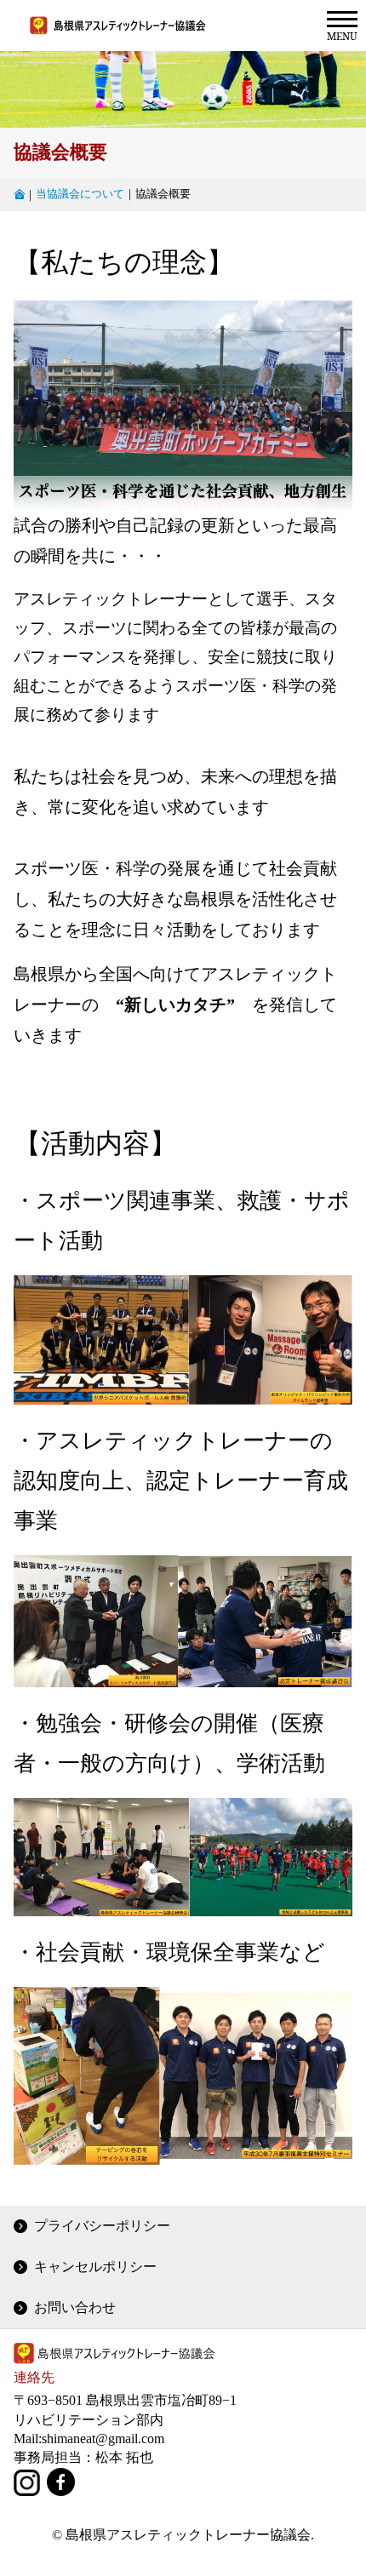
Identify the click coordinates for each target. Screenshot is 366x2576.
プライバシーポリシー (102, 2226)
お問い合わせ (75, 2307)
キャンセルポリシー (95, 2267)
